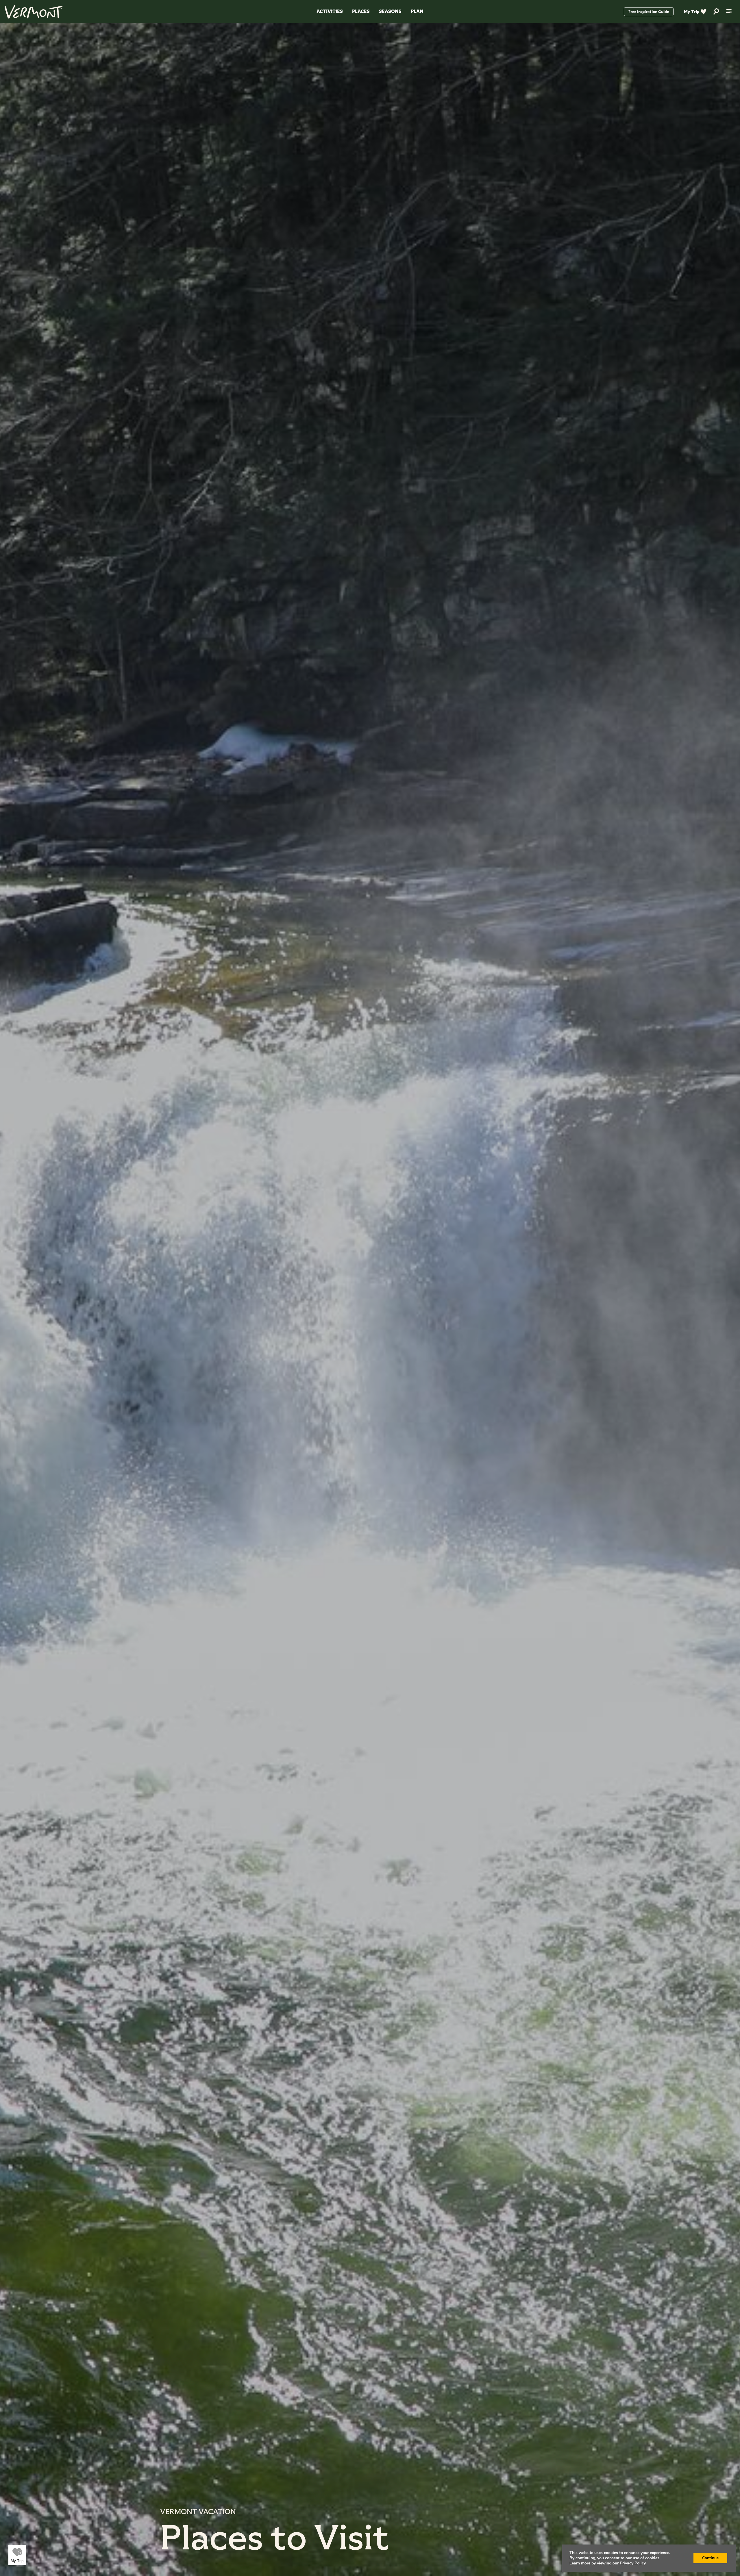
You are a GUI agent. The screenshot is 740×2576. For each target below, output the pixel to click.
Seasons (390, 11)
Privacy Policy (633, 2563)
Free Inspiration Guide (649, 12)
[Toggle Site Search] (716, 12)
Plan (417, 11)
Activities (330, 11)
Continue (710, 2558)
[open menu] (729, 12)
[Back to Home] (34, 12)
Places (361, 11)
